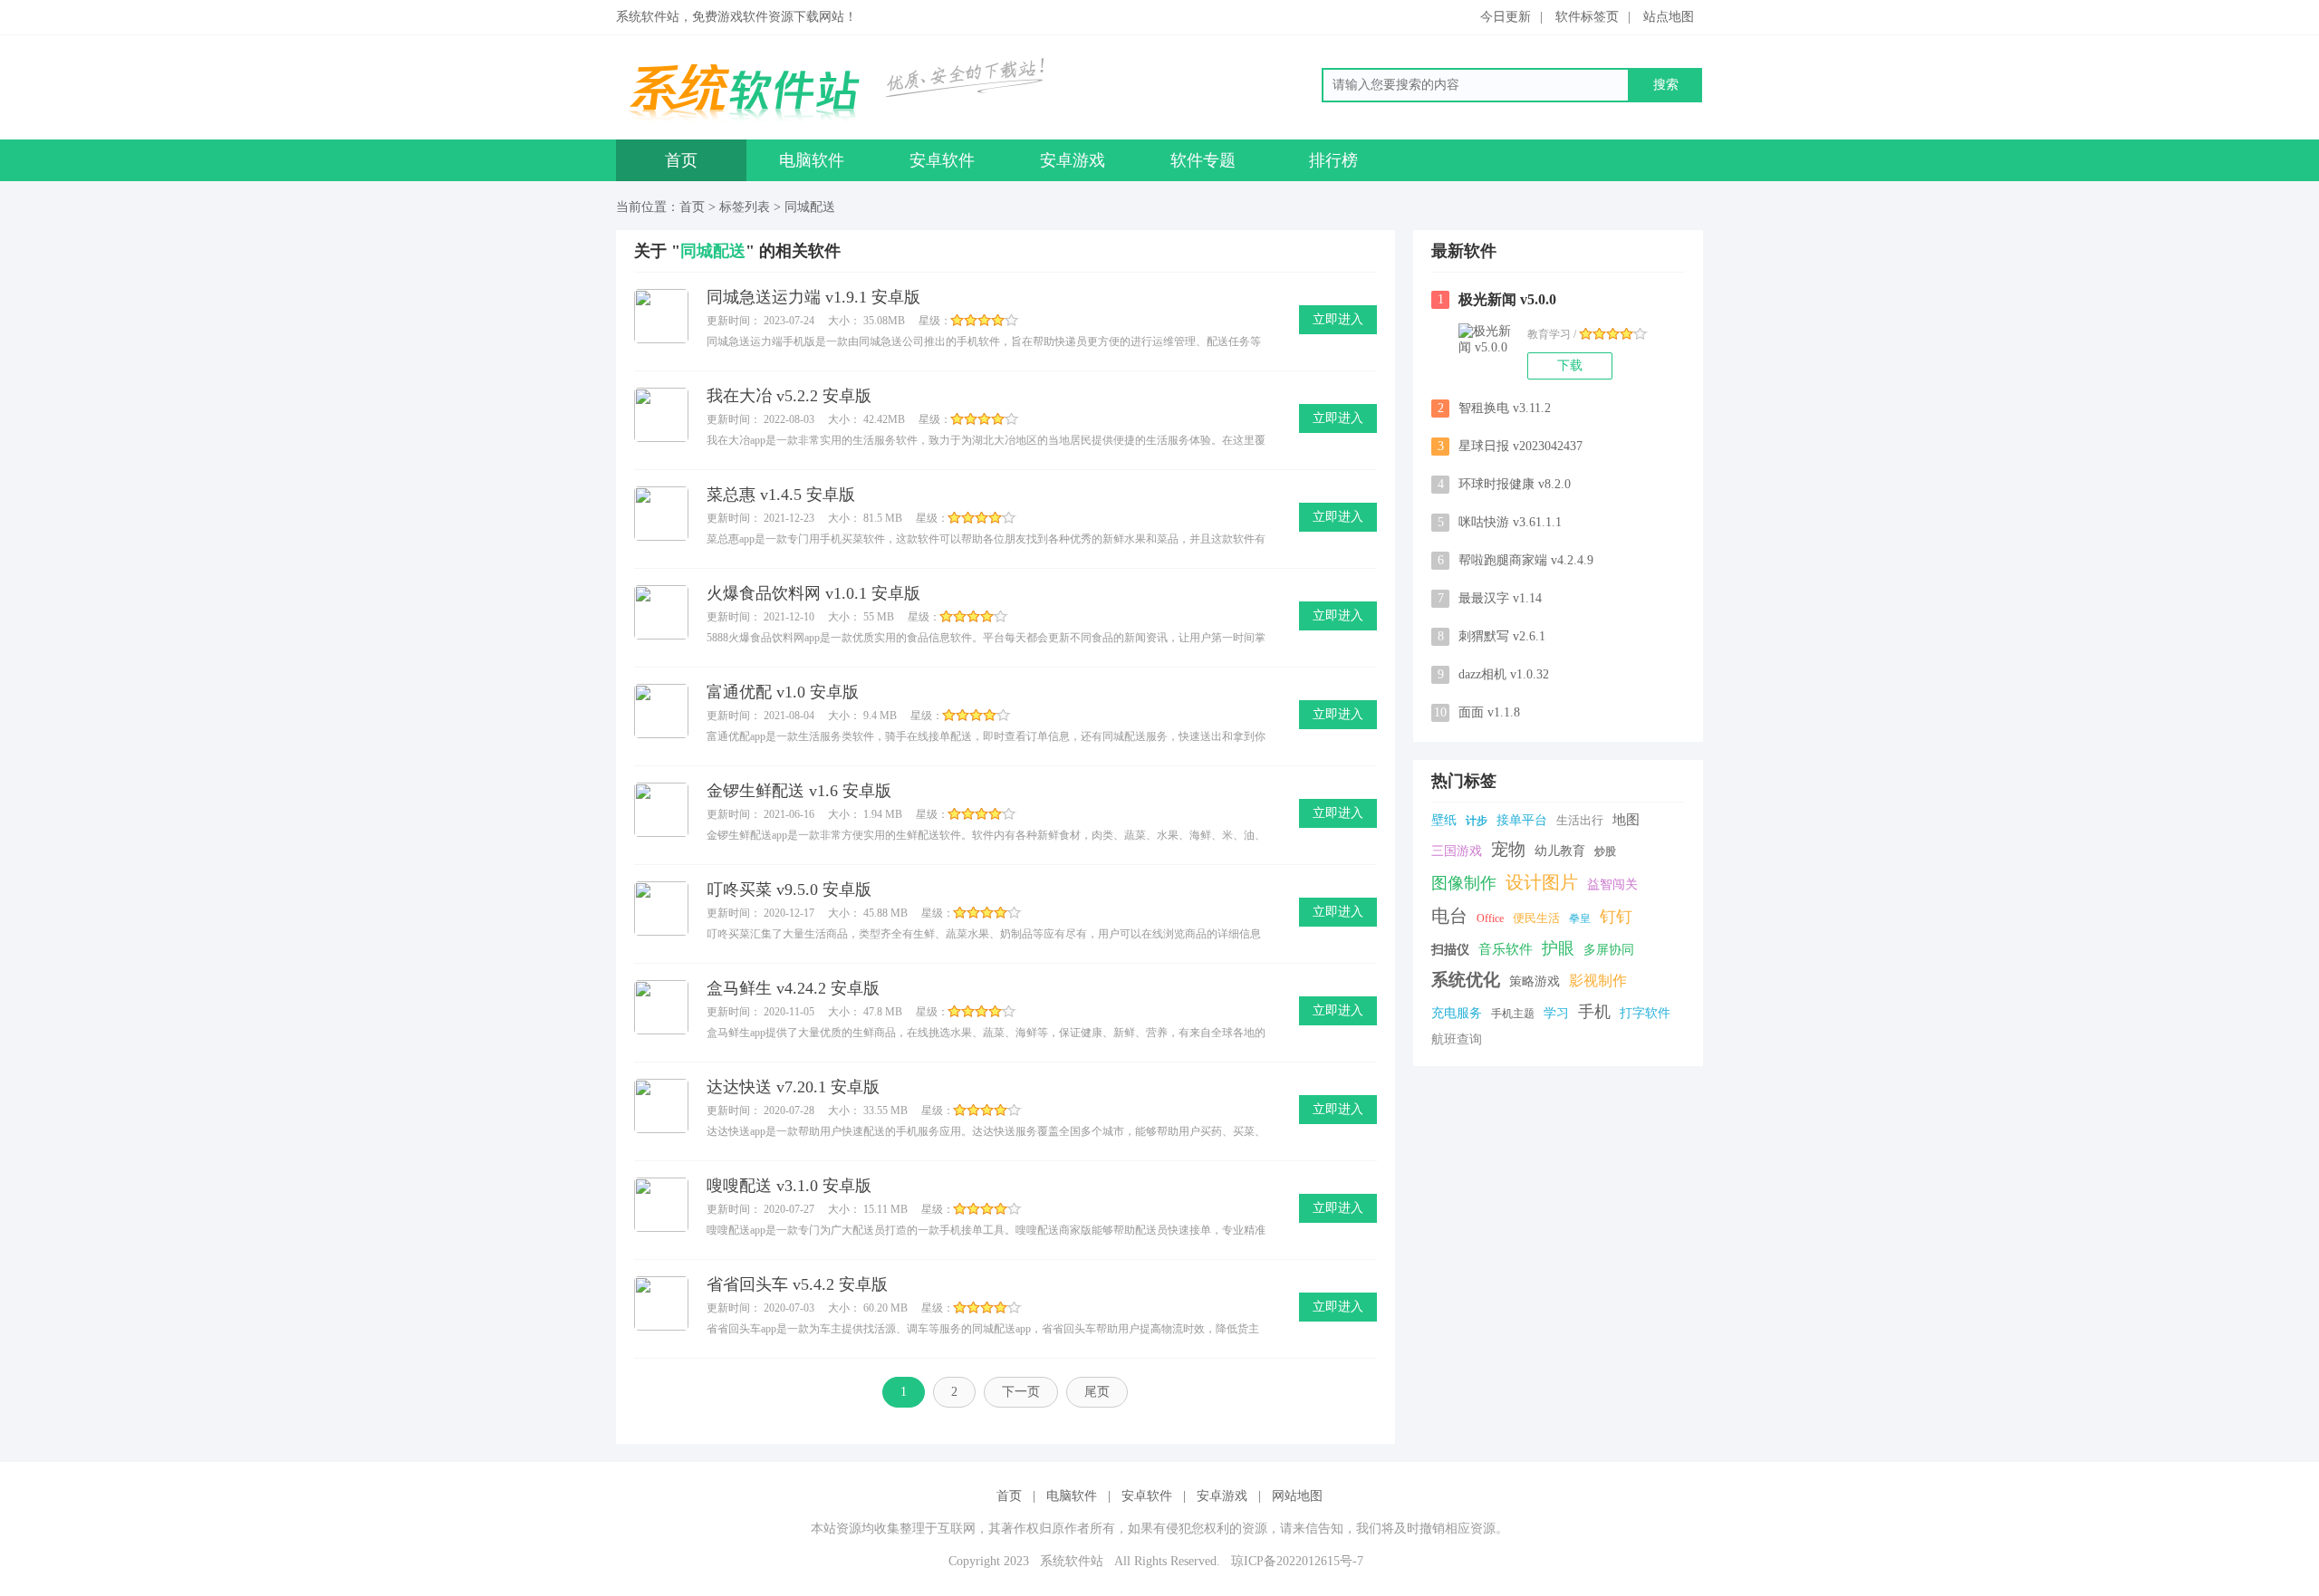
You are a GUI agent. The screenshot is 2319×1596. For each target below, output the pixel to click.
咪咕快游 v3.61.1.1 (1500, 522)
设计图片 (1542, 882)
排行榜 (1333, 160)
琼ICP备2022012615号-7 (1297, 1561)
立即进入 (1338, 319)
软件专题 (1203, 160)
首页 (681, 160)
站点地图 (1669, 17)
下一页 (1021, 1392)
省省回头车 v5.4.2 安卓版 (797, 1284)
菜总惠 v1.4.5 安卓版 (781, 495)
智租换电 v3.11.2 (1495, 408)
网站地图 (1297, 1496)
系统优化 (1466, 980)
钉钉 (1616, 917)
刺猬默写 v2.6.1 (1492, 636)
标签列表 (745, 207)
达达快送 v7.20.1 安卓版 (793, 1087)
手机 (1594, 1012)
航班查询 (1457, 1039)
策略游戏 (1535, 981)
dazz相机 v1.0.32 (1494, 674)
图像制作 (1464, 883)
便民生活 (1536, 918)
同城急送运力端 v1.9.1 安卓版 (813, 297)
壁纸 (1444, 820)
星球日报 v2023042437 (1511, 446)
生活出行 (1580, 820)
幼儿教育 (1560, 851)
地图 (1626, 820)
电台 (1449, 916)
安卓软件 (942, 160)
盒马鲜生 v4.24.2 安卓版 (793, 988)
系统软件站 (1072, 1561)
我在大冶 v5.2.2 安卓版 (789, 396)
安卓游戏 (1073, 160)
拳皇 (1580, 918)
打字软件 (1645, 1013)
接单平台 (1522, 820)
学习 (1556, 1013)
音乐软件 (1506, 949)
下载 (1570, 365)
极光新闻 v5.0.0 (1497, 299)
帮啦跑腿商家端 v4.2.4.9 (1516, 560)
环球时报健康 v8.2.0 (1505, 484)
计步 (1477, 821)
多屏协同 (1609, 950)
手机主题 (1513, 1014)
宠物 (1508, 849)
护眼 (1558, 948)
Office (1490, 918)
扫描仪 (1450, 950)
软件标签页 (1587, 17)
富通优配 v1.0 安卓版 (783, 692)
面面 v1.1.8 (1477, 712)
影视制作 (1598, 981)
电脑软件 (812, 160)
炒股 (1605, 851)
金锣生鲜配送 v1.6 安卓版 (799, 791)
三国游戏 (1457, 851)
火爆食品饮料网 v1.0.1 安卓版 (813, 593)
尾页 (1097, 1392)
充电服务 (1457, 1013)
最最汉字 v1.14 (1490, 598)
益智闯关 (1612, 885)
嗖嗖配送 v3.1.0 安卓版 (789, 1186)
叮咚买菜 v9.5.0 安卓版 (789, 889)
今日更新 (1506, 17)
